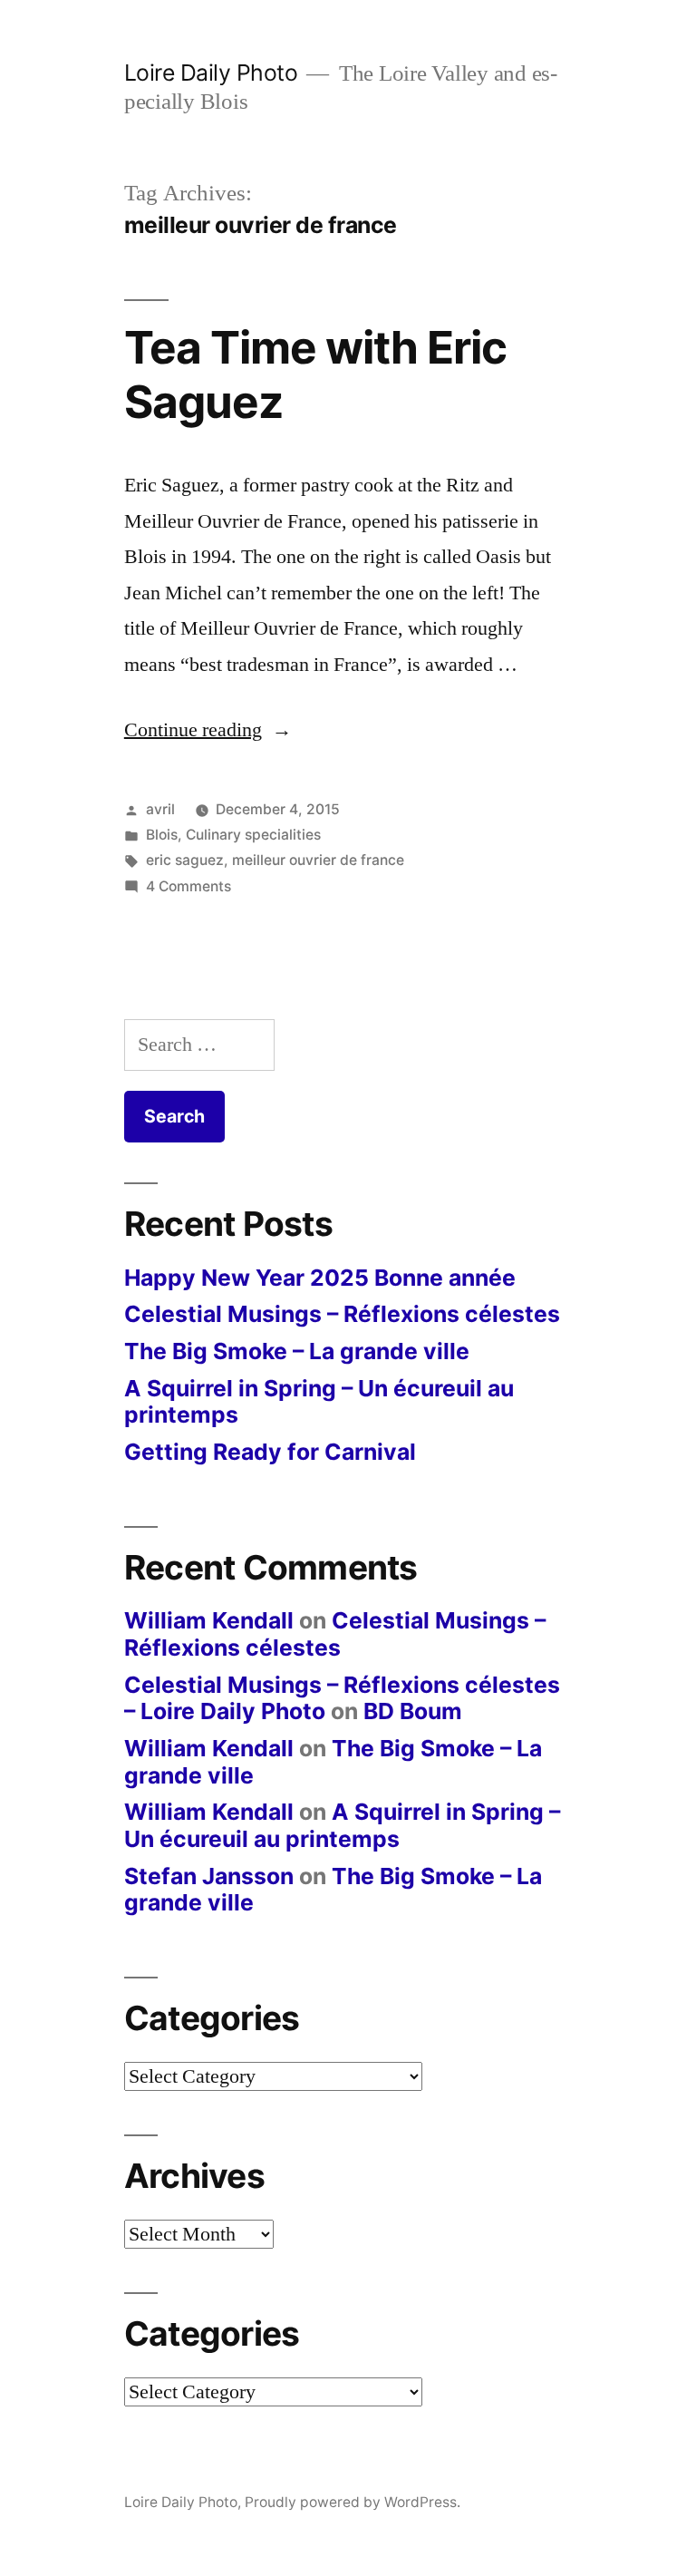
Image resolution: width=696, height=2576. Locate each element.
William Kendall (209, 1620)
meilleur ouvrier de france (318, 860)
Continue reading (208, 730)
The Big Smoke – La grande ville (297, 1351)
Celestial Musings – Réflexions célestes (342, 1314)
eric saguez (185, 860)
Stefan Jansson (209, 1876)
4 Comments (188, 886)
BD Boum (413, 1711)
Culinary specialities (253, 835)
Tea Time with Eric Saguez (315, 374)
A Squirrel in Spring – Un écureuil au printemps (319, 1402)
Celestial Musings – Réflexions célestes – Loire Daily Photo (342, 1698)
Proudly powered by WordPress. (353, 2502)
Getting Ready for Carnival (270, 1452)
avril (160, 809)
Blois (162, 835)
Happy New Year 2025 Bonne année (320, 1278)
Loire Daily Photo (211, 73)
